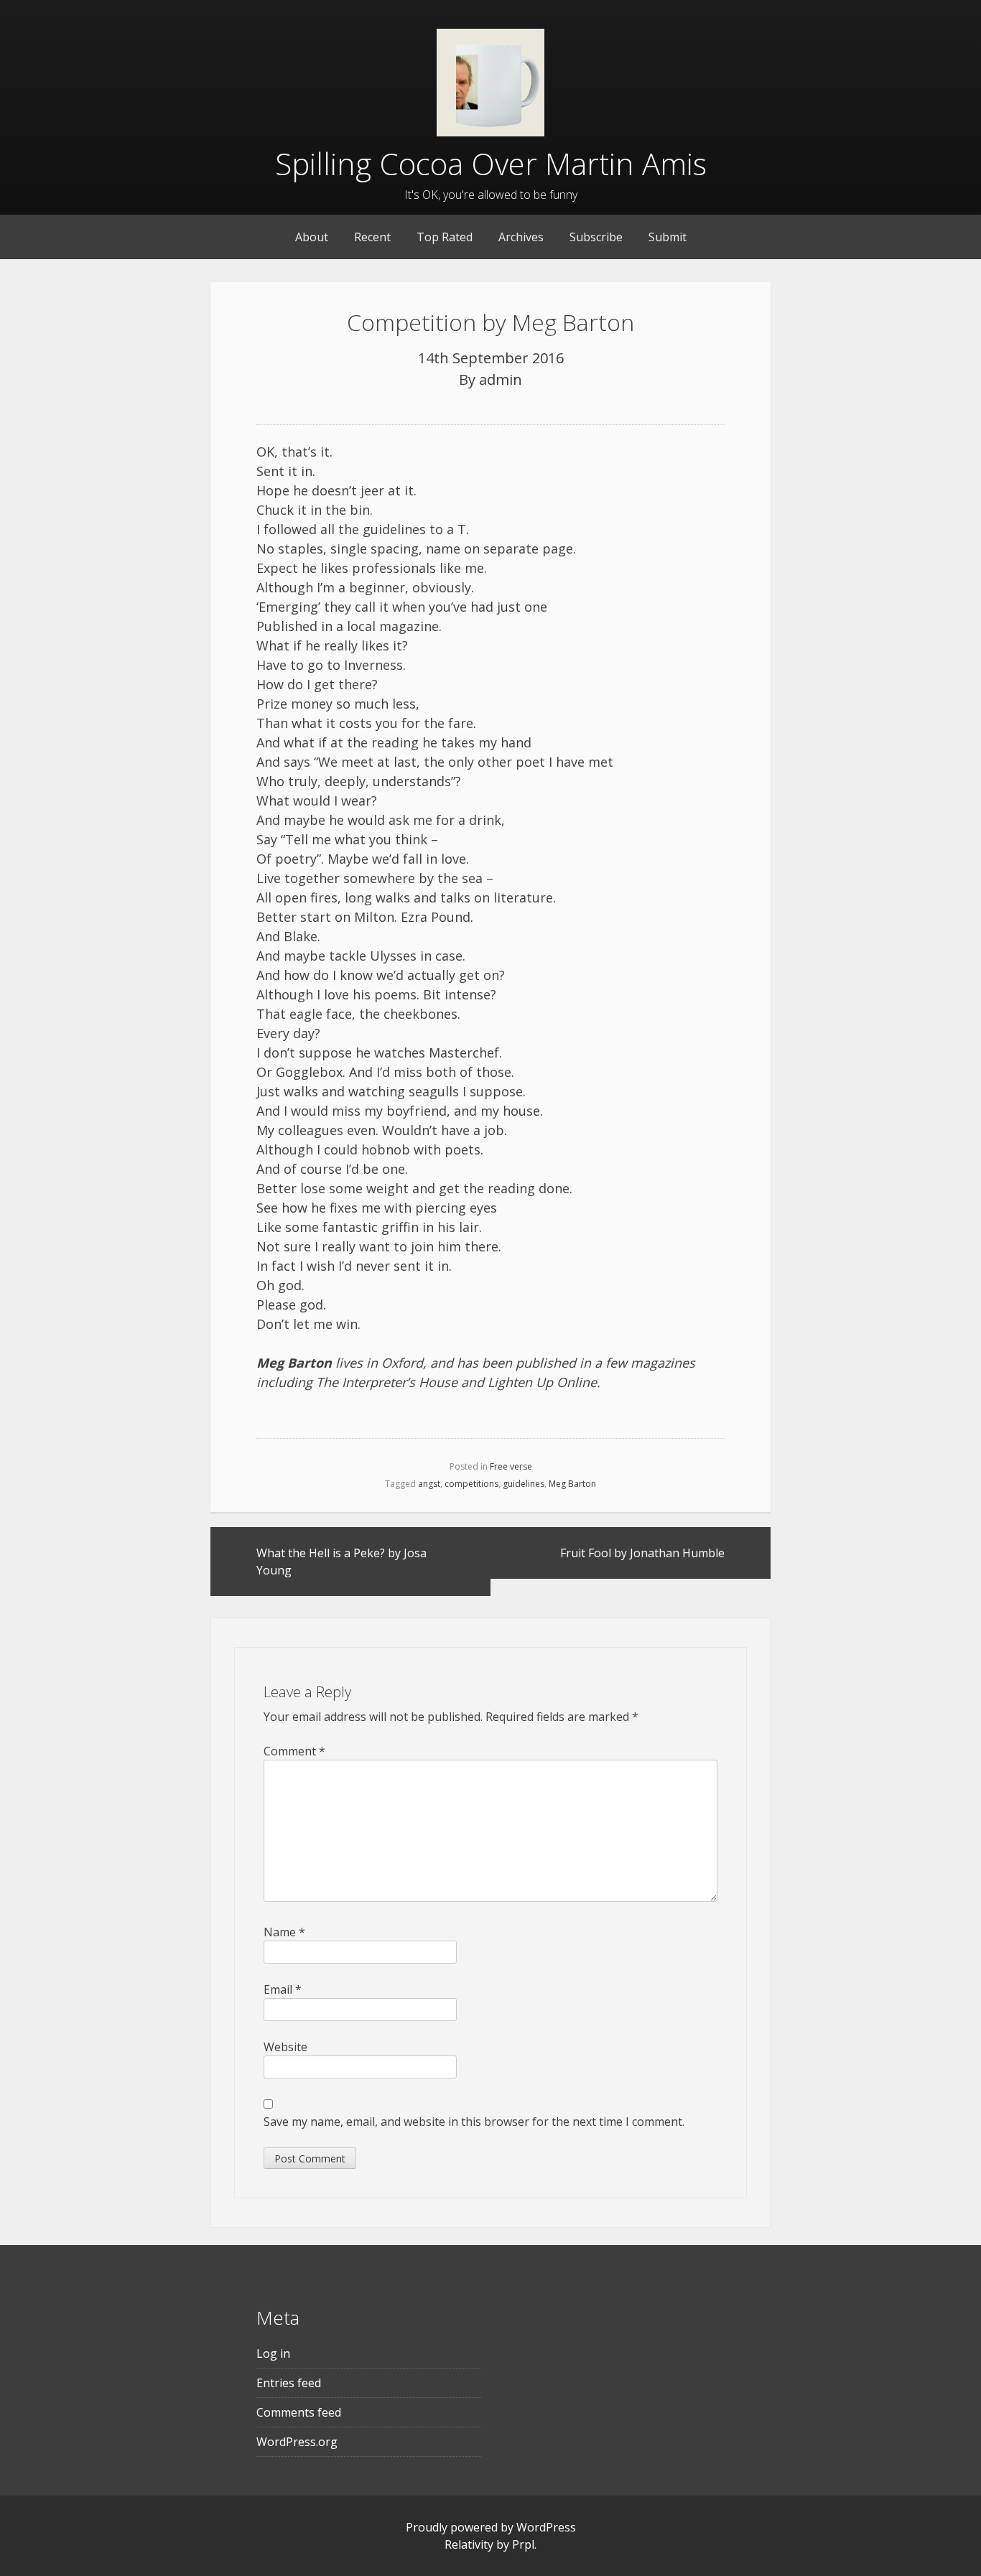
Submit (668, 237)
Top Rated (445, 237)
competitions (471, 1484)
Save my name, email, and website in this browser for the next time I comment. (474, 2122)
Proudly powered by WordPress (491, 2527)
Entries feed (289, 2383)
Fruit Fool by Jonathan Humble (642, 1553)
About (312, 237)
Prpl (523, 2544)
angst (429, 1484)
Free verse (511, 1466)
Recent (372, 237)
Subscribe (596, 237)
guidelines (524, 1484)
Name (284, 1932)
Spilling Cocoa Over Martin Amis (491, 163)
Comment (294, 1751)
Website (285, 2047)
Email (283, 1989)
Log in (273, 2353)
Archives (521, 237)
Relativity (469, 2544)
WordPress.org (297, 2442)
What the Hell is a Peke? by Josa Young (341, 1562)
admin (501, 379)
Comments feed (299, 2412)
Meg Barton (572, 1484)
